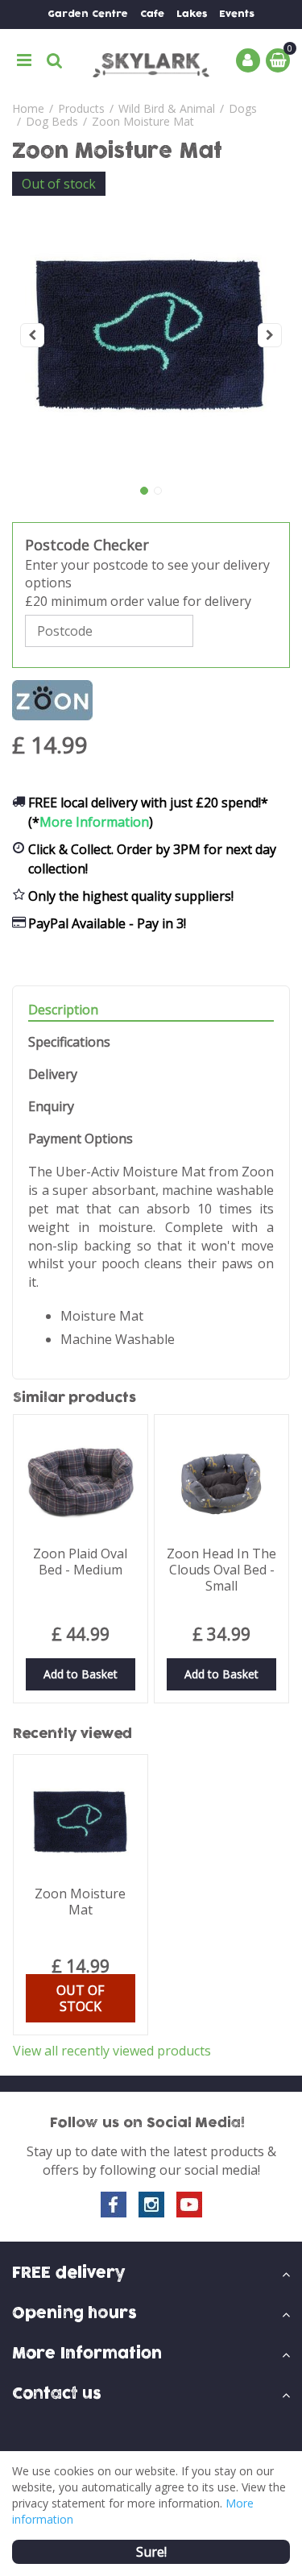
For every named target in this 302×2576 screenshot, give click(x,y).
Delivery (53, 1074)
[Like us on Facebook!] (114, 2205)
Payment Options (81, 1139)
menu (24, 60)
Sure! (151, 2552)
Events (237, 14)
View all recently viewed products (112, 2051)
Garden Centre (88, 14)
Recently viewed (72, 1734)
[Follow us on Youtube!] (189, 2205)
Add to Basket (81, 1674)
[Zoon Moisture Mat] (151, 335)
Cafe (152, 14)
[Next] (270, 335)
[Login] (248, 60)
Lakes (192, 14)
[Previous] (32, 335)
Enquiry (51, 1107)
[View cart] (278, 60)
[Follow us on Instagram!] (151, 2205)
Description (63, 1010)
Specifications (69, 1042)
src (55, 60)
